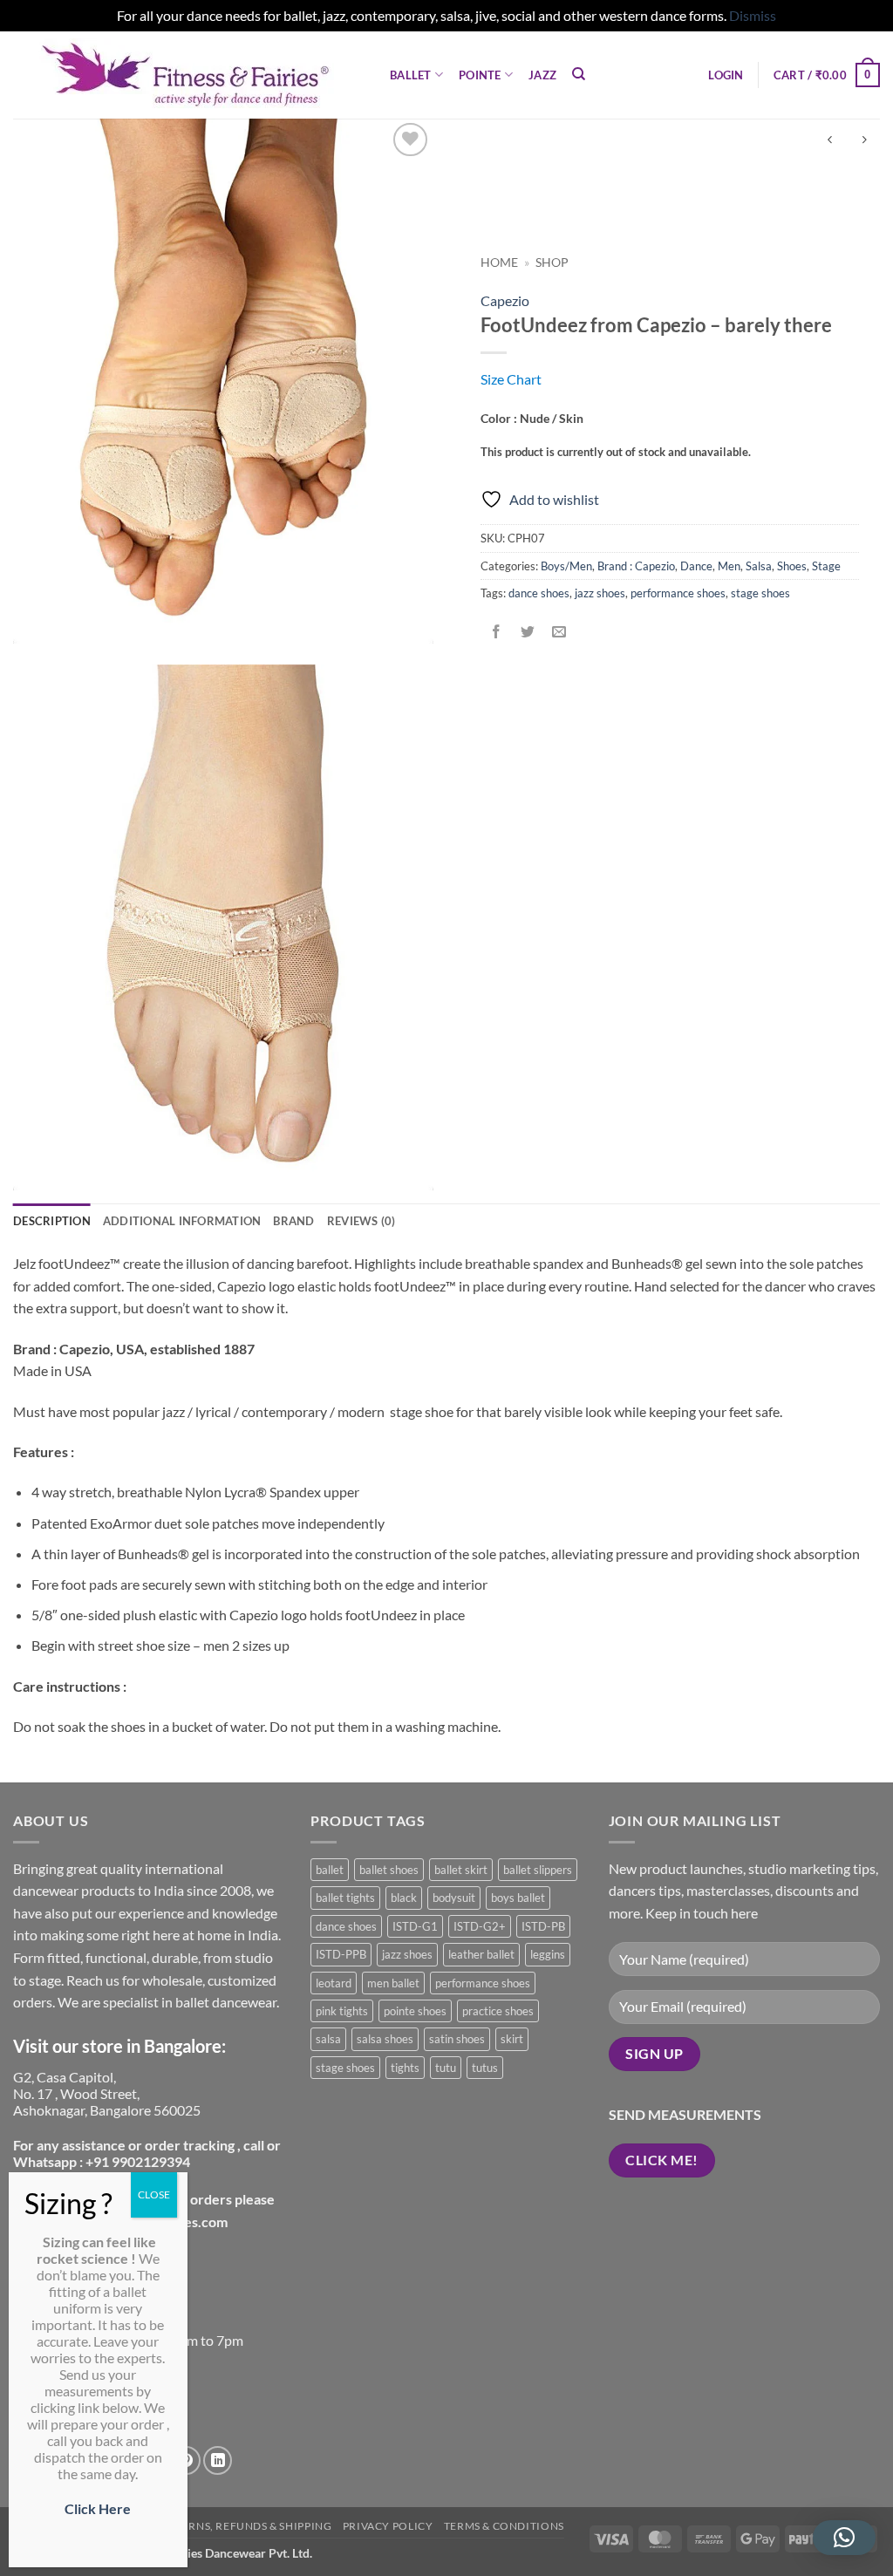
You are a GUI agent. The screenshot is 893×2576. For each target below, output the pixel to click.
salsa (328, 2039)
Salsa (759, 566)
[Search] (579, 74)
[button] (726, 75)
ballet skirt (461, 1870)
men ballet (393, 1983)
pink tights (342, 2011)
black (404, 1898)
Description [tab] (52, 1221)
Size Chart (511, 379)
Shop (552, 262)
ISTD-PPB (341, 1954)
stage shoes (760, 593)
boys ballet (518, 1898)
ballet (330, 1870)
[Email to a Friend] (559, 633)
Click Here (98, 2508)
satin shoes (457, 2039)
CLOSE (154, 2194)
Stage (826, 566)
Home (499, 262)
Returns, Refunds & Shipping (246, 2526)
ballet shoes (389, 1870)
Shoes (792, 566)
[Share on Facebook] (497, 633)
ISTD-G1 (415, 1926)
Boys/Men (566, 566)
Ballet (411, 75)
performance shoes (678, 593)
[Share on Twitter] (528, 633)
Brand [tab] (293, 1221)
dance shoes (539, 593)
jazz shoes (600, 593)
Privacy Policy (388, 2526)
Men (729, 566)
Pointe (480, 75)
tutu (446, 2068)
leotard (334, 1983)
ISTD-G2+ (480, 1926)
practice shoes (498, 2011)
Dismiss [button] (753, 15)
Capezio (505, 300)
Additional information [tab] (182, 1221)
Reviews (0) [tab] (361, 1221)
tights (405, 2068)
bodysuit (454, 1898)
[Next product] (830, 141)
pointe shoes (415, 2011)
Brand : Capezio (636, 566)
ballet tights (345, 1898)
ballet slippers (538, 1870)
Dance (696, 566)
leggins (548, 1954)
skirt (512, 2039)
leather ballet (481, 1954)
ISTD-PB (543, 1926)
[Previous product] (864, 141)
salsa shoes (385, 2039)
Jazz (542, 75)
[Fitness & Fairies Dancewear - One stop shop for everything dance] (188, 75)
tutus (485, 2068)
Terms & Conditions (504, 2526)
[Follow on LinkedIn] (218, 2460)
